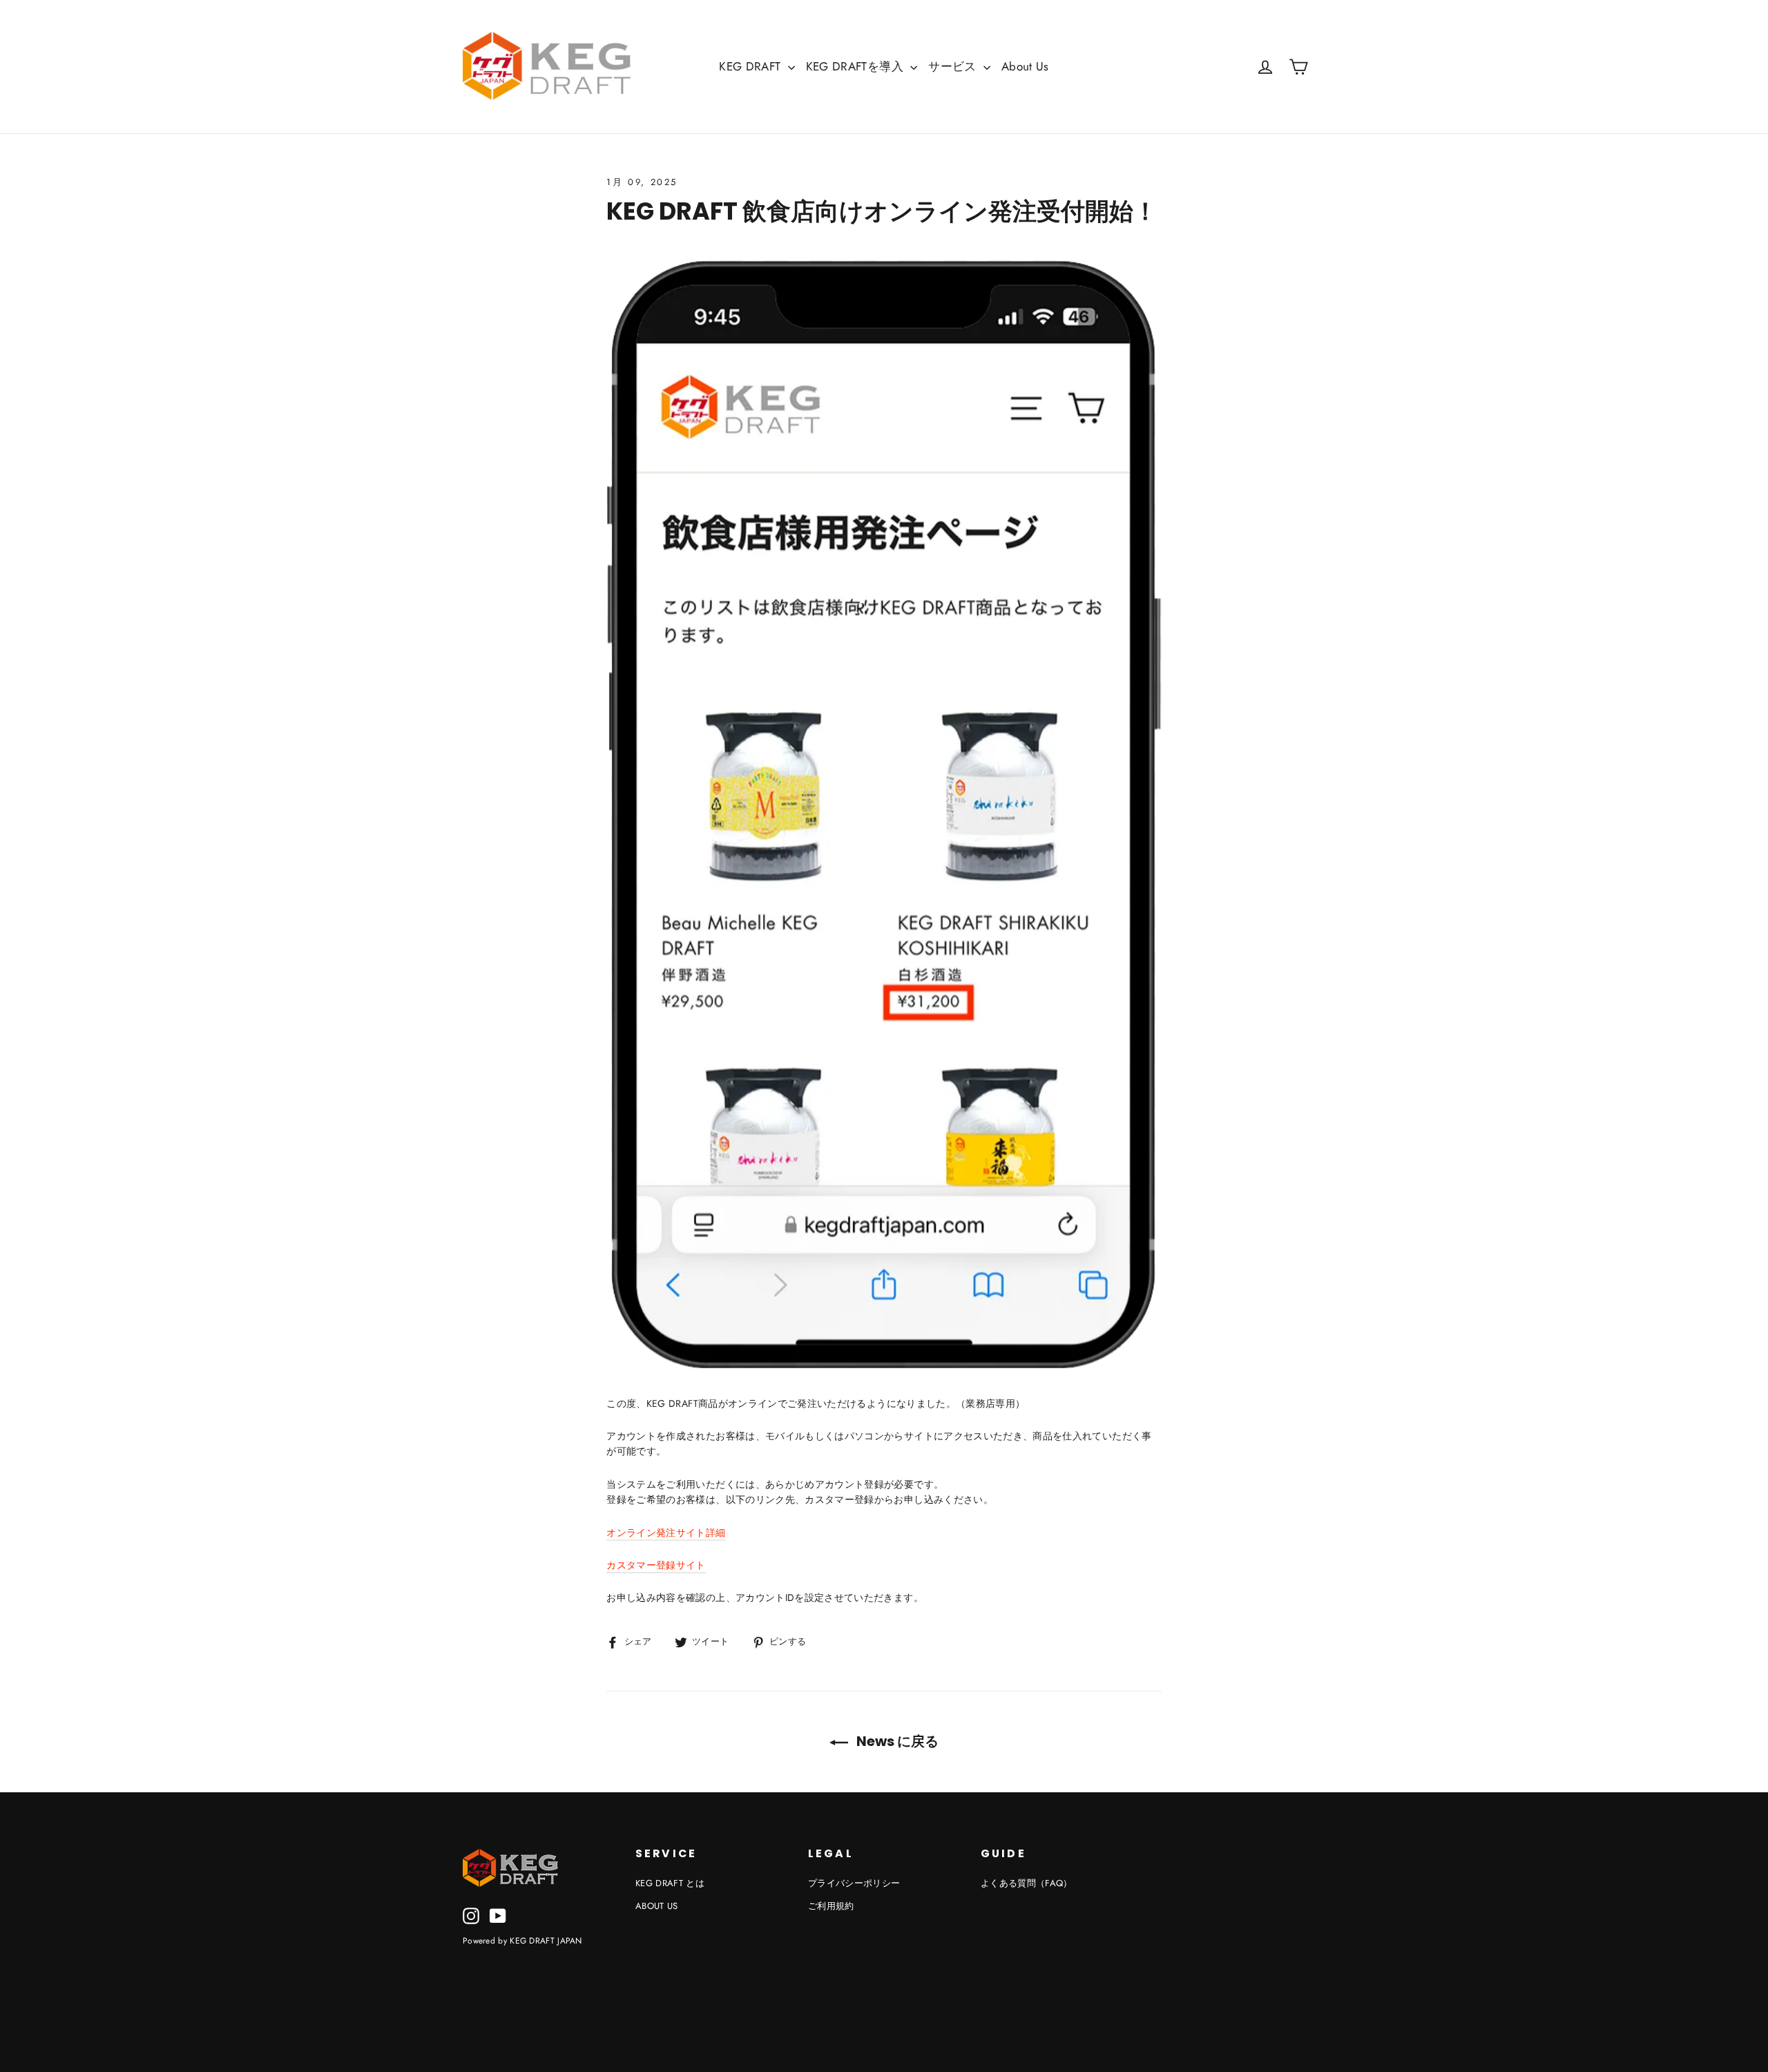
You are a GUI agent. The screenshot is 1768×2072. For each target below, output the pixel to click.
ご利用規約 (831, 1906)
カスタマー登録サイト (656, 1565)
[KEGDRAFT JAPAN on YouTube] (498, 1916)
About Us (1025, 66)
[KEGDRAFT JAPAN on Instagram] (471, 1916)
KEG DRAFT (752, 66)
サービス (954, 66)
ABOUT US (657, 1906)
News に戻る (896, 1741)
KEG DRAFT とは (670, 1883)
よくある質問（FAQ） (1027, 1883)
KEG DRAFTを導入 (857, 66)
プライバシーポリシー (854, 1883)
